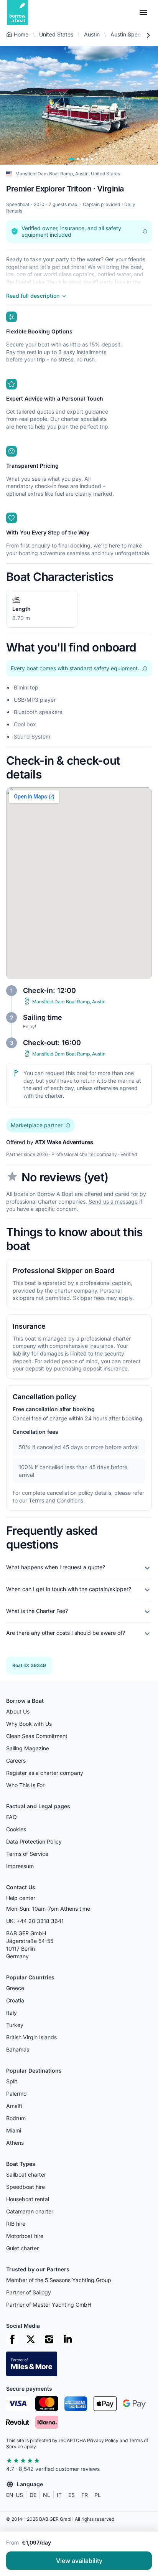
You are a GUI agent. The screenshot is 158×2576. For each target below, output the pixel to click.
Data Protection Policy (34, 1841)
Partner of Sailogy (29, 2292)
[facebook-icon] (12, 2339)
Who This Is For (25, 1785)
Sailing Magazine (28, 1748)
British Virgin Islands (31, 2037)
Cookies (16, 1829)
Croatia (15, 2000)
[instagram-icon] (49, 2339)
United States (56, 34)
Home (21, 34)
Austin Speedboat (133, 34)
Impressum (20, 1866)
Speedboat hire (26, 2187)
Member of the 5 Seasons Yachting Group (59, 2280)
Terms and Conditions (56, 1500)
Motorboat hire (25, 2236)
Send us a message (113, 1201)
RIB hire (16, 2224)
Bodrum (16, 2118)
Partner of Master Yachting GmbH (49, 2305)
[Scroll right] (148, 35)
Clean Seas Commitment (37, 1736)
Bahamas (18, 2049)
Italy (12, 2013)
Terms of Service (27, 1854)
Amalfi (14, 2106)
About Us (18, 1711)
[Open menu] (143, 13)
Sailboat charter (26, 2174)
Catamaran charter (30, 2211)
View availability (79, 2561)
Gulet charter (22, 2248)
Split (12, 2081)
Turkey (15, 2025)
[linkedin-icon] (67, 2339)
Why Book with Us (29, 1724)
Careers (16, 1760)
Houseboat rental (28, 2199)
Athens (15, 2143)
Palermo (16, 2094)
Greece (15, 1988)
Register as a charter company (45, 1773)
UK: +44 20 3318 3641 (35, 1921)
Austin (92, 34)
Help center (21, 1898)
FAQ (12, 1817)
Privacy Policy (103, 2440)
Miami (14, 2130)
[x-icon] (31, 2339)
